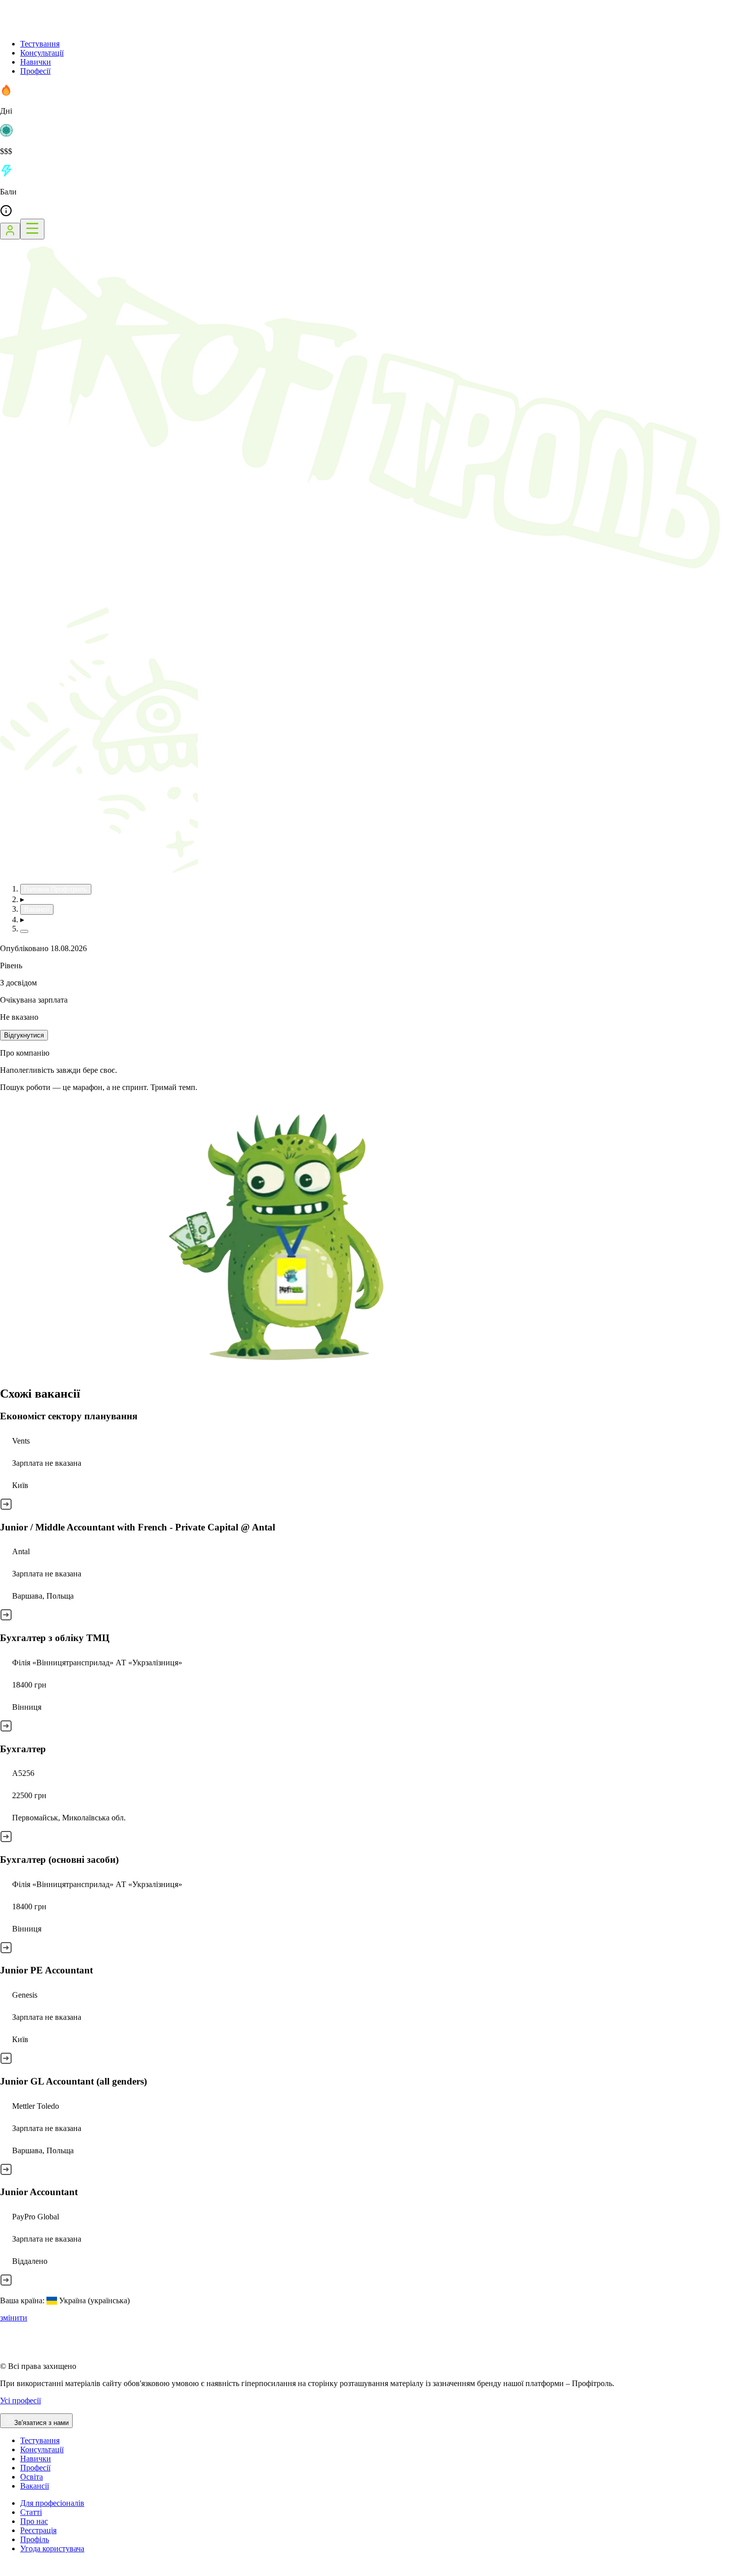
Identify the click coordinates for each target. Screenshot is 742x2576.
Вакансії (35, 2486)
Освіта (32, 2477)
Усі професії (20, 2400)
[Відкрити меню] (32, 229)
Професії (35, 71)
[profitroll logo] (50, 27)
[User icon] (10, 231)
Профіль (35, 2539)
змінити (14, 2318)
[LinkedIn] (68, 2571)
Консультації (42, 53)
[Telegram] (43, 2571)
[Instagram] (6, 2571)
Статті (31, 2512)
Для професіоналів (52, 2503)
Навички (36, 62)
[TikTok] (18, 2571)
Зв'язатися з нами (41, 2423)
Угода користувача (52, 2548)
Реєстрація (38, 2530)
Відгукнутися (24, 1035)
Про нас (34, 2521)
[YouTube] (30, 2571)
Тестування (40, 44)
